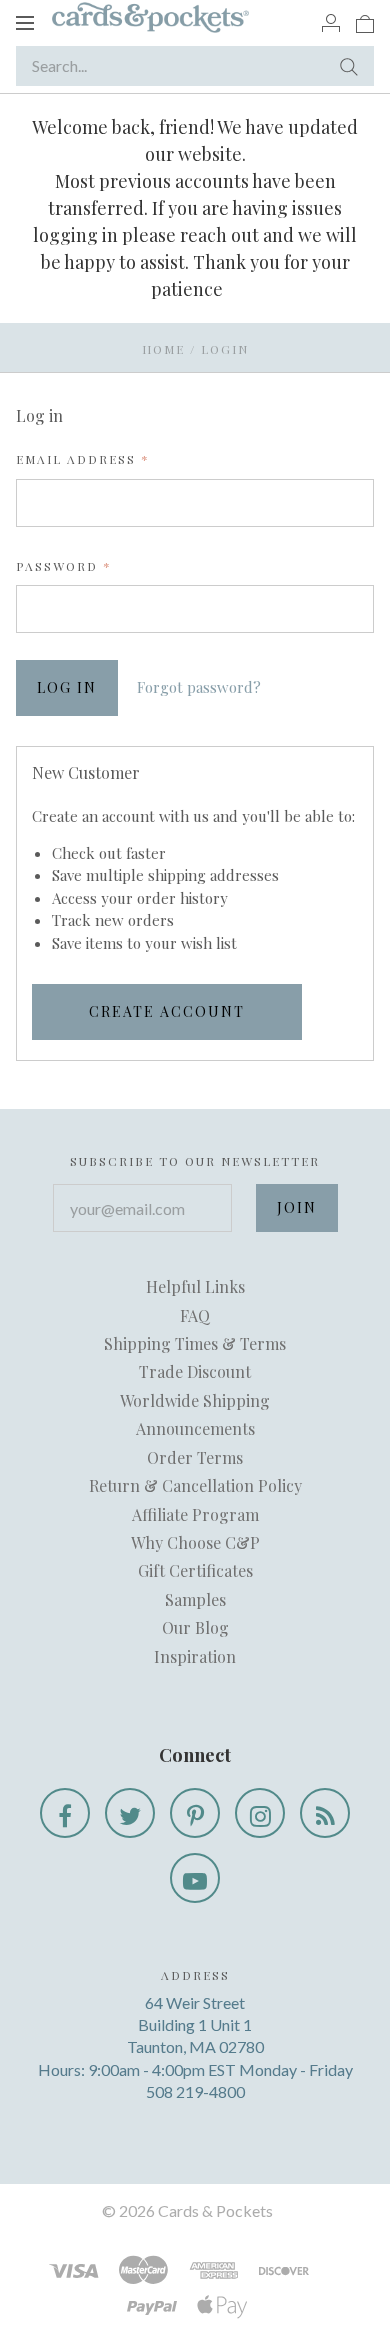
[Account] (331, 22)
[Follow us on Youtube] (195, 1878)
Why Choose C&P (195, 1542)
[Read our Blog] (325, 1813)
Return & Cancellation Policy (195, 1485)
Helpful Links (195, 1286)
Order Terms (195, 1457)
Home (163, 349)
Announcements (195, 1428)
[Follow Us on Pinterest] (195, 1813)
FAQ (195, 1315)
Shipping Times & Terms (195, 1343)
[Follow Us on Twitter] (130, 1813)
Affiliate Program (195, 1514)
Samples (195, 1599)
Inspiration (195, 1656)
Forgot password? (199, 687)
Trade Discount (195, 1371)
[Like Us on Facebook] (65, 1813)
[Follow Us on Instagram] (260, 1813)
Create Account (167, 1011)
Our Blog (195, 1627)
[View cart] (365, 22)
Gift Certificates (195, 1570)
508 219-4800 (195, 2091)
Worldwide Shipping (195, 1400)
